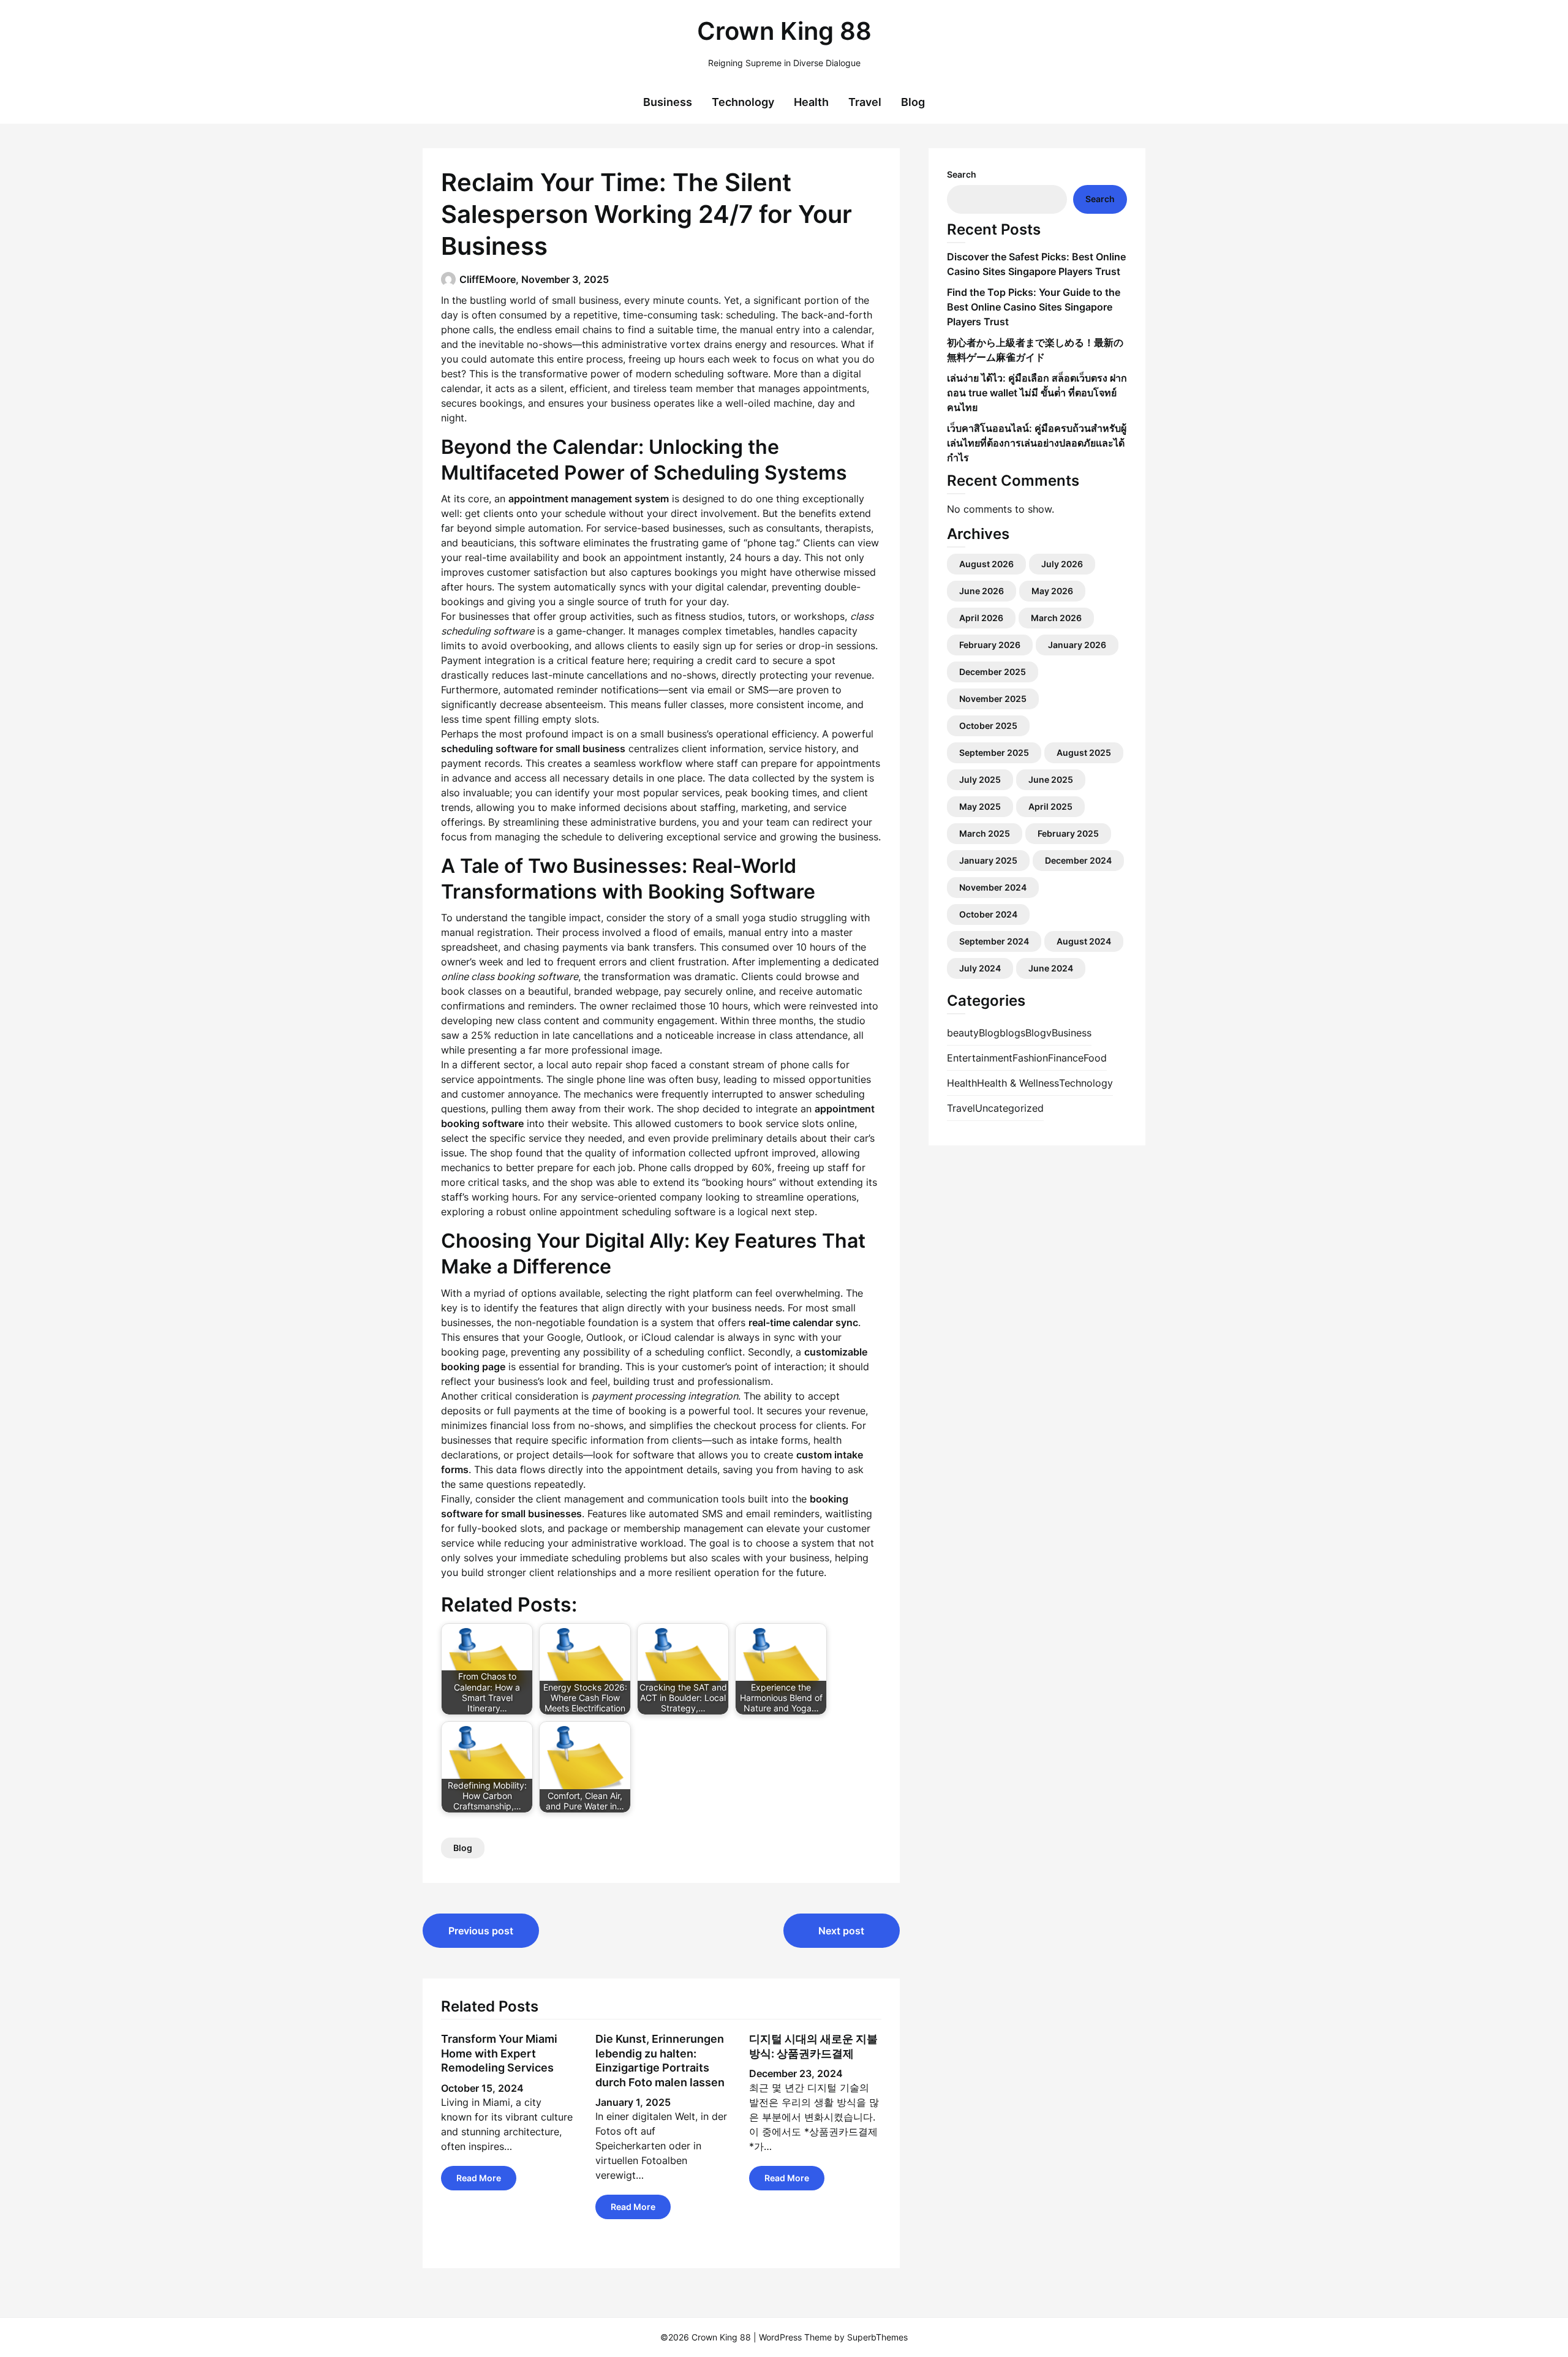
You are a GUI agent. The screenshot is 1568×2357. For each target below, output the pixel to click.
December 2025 (993, 672)
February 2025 (1068, 833)
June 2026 (982, 591)
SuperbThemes (877, 2337)
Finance (1066, 1058)
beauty (963, 1033)
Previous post (481, 1931)
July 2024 (980, 968)
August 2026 (986, 564)
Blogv (1038, 1033)
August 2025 (1084, 752)
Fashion (1030, 1058)
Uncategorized (1009, 1108)
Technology (743, 102)
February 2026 (990, 645)
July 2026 (1062, 564)
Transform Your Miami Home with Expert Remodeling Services (499, 2053)
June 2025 (1051, 779)
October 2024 (988, 914)
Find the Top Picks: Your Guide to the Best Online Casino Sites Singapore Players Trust (1034, 307)
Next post (841, 1931)
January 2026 (1077, 645)
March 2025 (985, 833)
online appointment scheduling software (622, 1212)
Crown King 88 (784, 31)
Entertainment (980, 1058)
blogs (1012, 1033)
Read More (479, 2178)
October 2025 (988, 726)
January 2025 (988, 860)
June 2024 (1051, 968)
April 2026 (981, 618)
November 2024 (993, 887)
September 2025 (994, 752)
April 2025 (1050, 806)
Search (962, 174)
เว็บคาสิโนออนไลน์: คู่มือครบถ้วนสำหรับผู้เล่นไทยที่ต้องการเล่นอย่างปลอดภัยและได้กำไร (1037, 443)
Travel (865, 102)
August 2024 (1084, 941)
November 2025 (993, 699)
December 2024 (1078, 860)
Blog (913, 102)
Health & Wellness (1018, 1083)
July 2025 (980, 779)
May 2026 (1052, 591)
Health (811, 102)
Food (1095, 1058)
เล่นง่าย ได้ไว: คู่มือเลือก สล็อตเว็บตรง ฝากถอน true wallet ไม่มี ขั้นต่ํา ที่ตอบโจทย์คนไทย (1037, 393)
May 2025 (980, 806)
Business (668, 102)
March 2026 (1056, 618)
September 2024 (994, 941)
